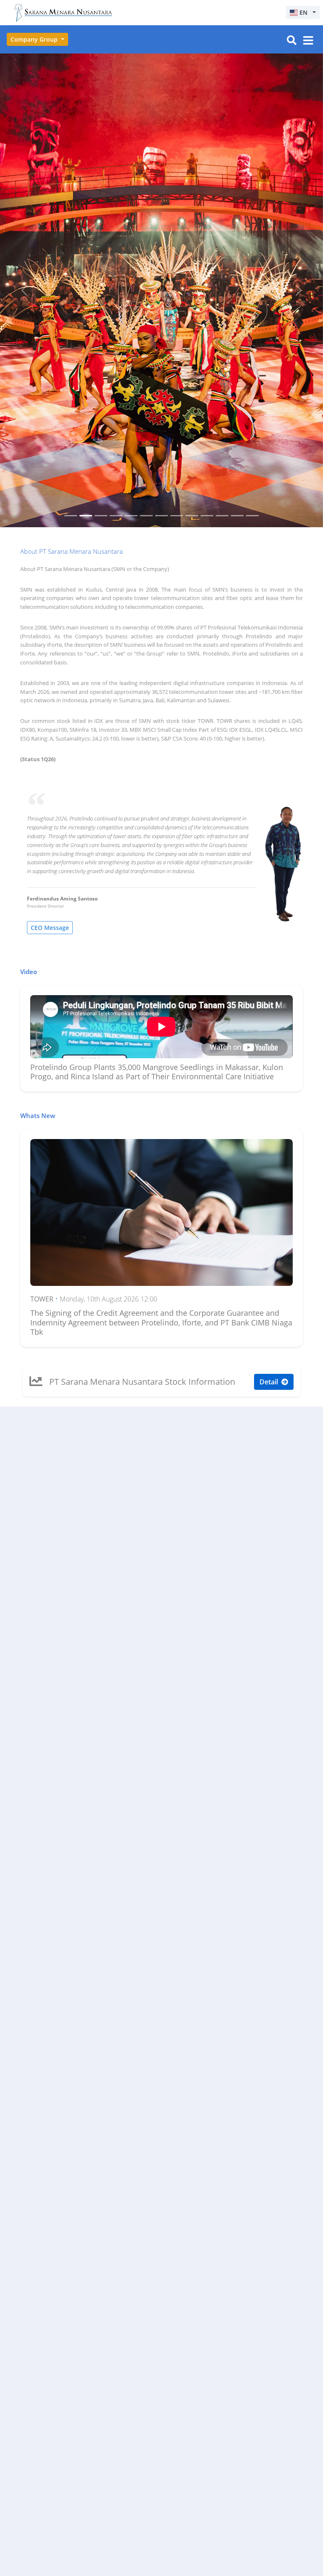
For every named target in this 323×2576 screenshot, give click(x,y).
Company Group (35, 39)
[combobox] (303, 12)
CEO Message (50, 454)
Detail (270, 908)
